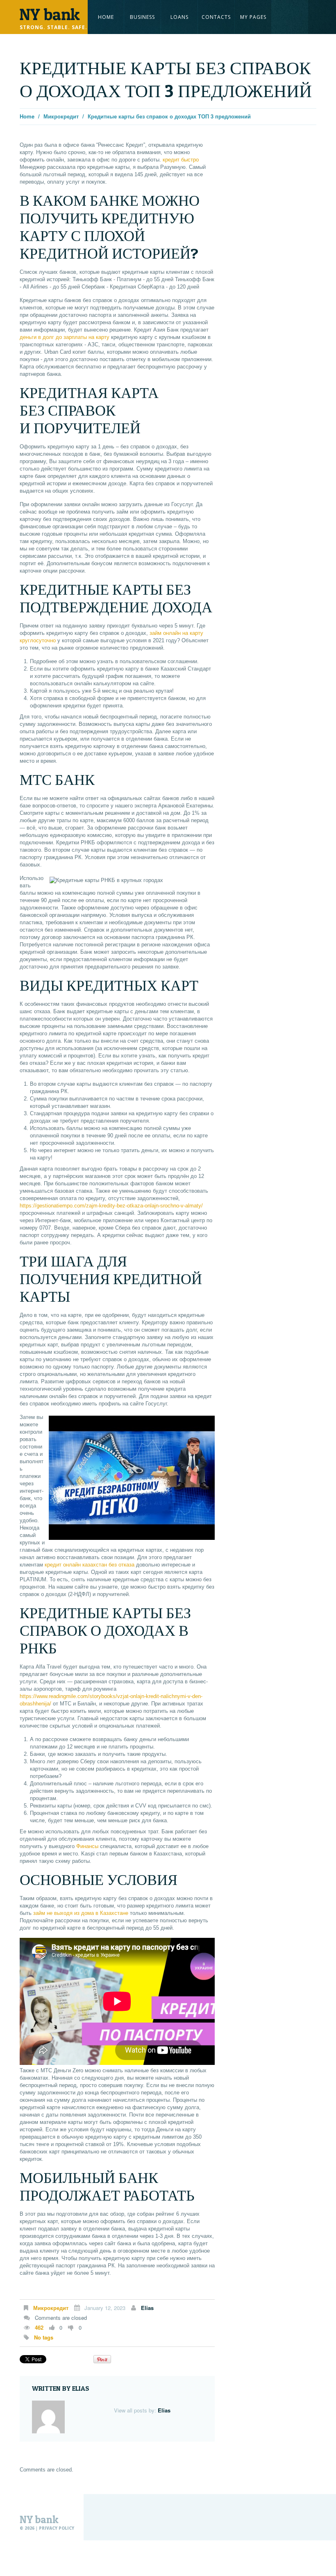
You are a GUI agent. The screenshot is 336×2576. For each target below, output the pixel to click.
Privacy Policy (57, 2528)
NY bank (39, 2520)
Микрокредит (61, 116)
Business (142, 17)
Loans (179, 17)
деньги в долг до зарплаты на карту (65, 337)
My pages (253, 17)
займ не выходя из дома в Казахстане (81, 1913)
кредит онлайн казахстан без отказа (90, 1565)
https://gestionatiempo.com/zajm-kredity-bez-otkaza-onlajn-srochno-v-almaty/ (111, 1206)
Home (106, 17)
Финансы (87, 1846)
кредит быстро (181, 160)
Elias (147, 2308)
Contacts (216, 17)
